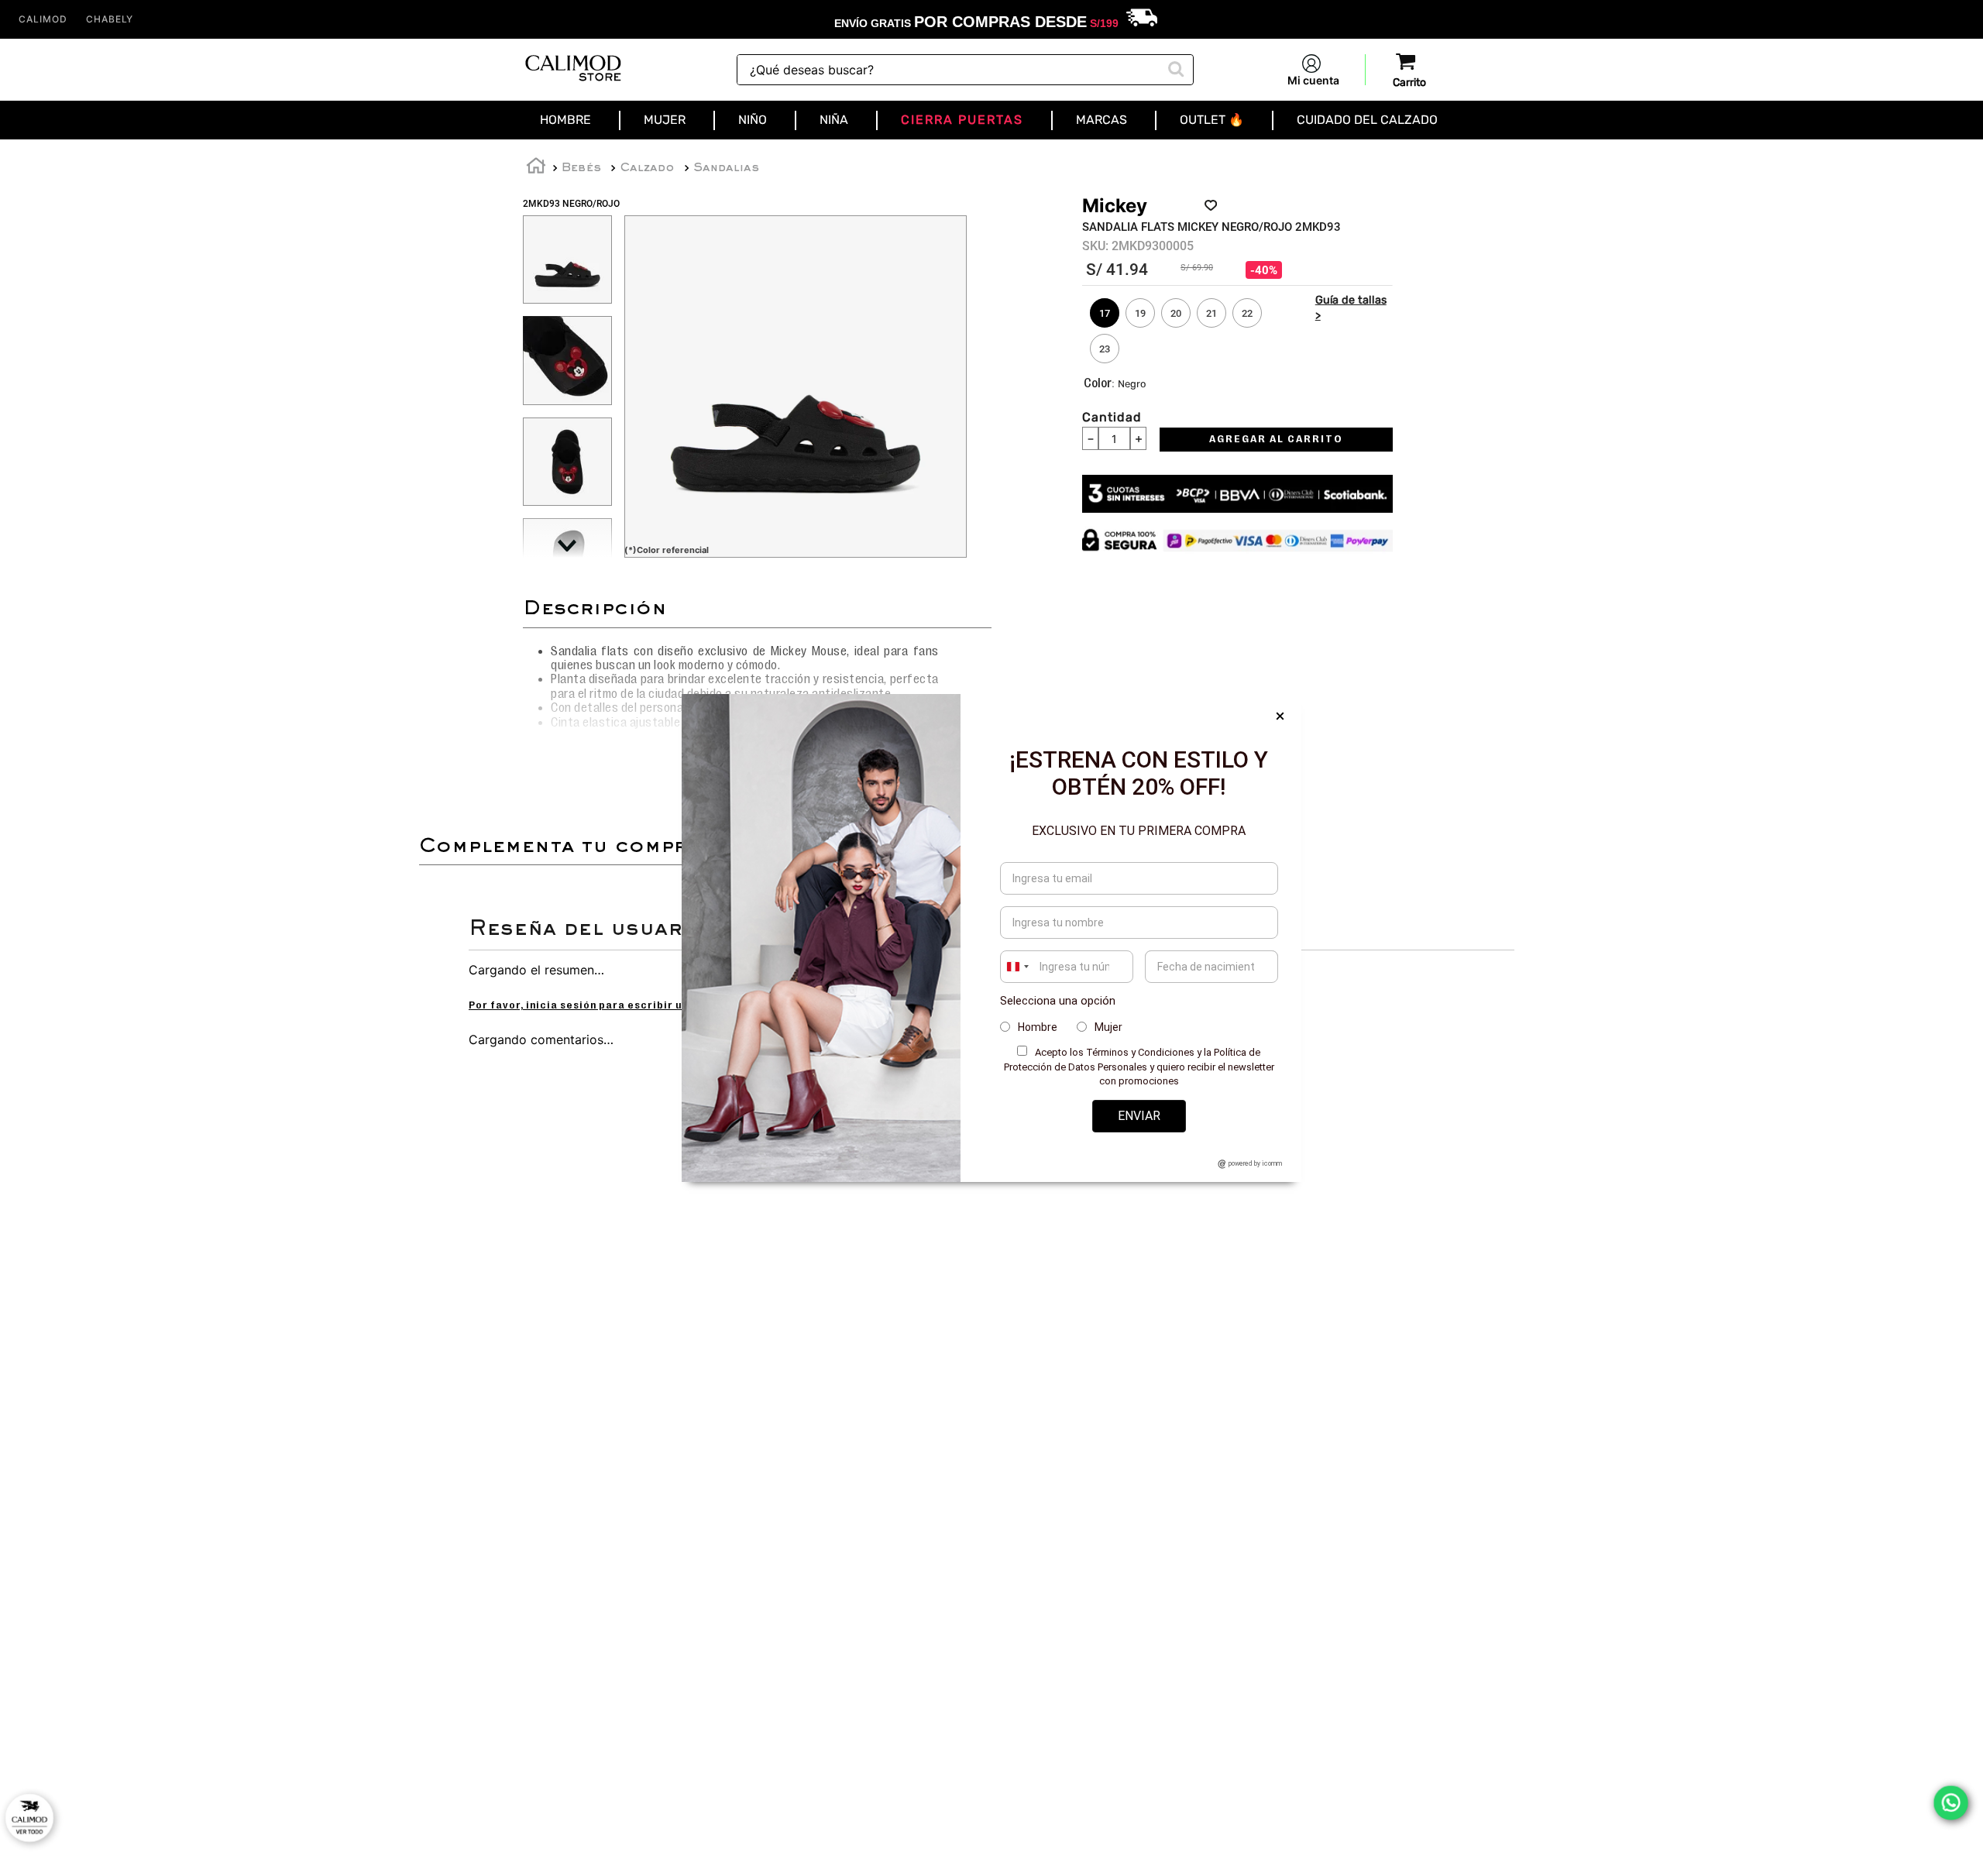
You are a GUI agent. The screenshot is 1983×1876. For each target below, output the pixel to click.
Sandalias (726, 168)
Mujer (1108, 1027)
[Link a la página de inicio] (536, 168)
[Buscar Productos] (1174, 67)
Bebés (581, 168)
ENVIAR (1139, 1116)
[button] (1105, 313)
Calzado (647, 168)
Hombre (1038, 1027)
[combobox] (965, 70)
